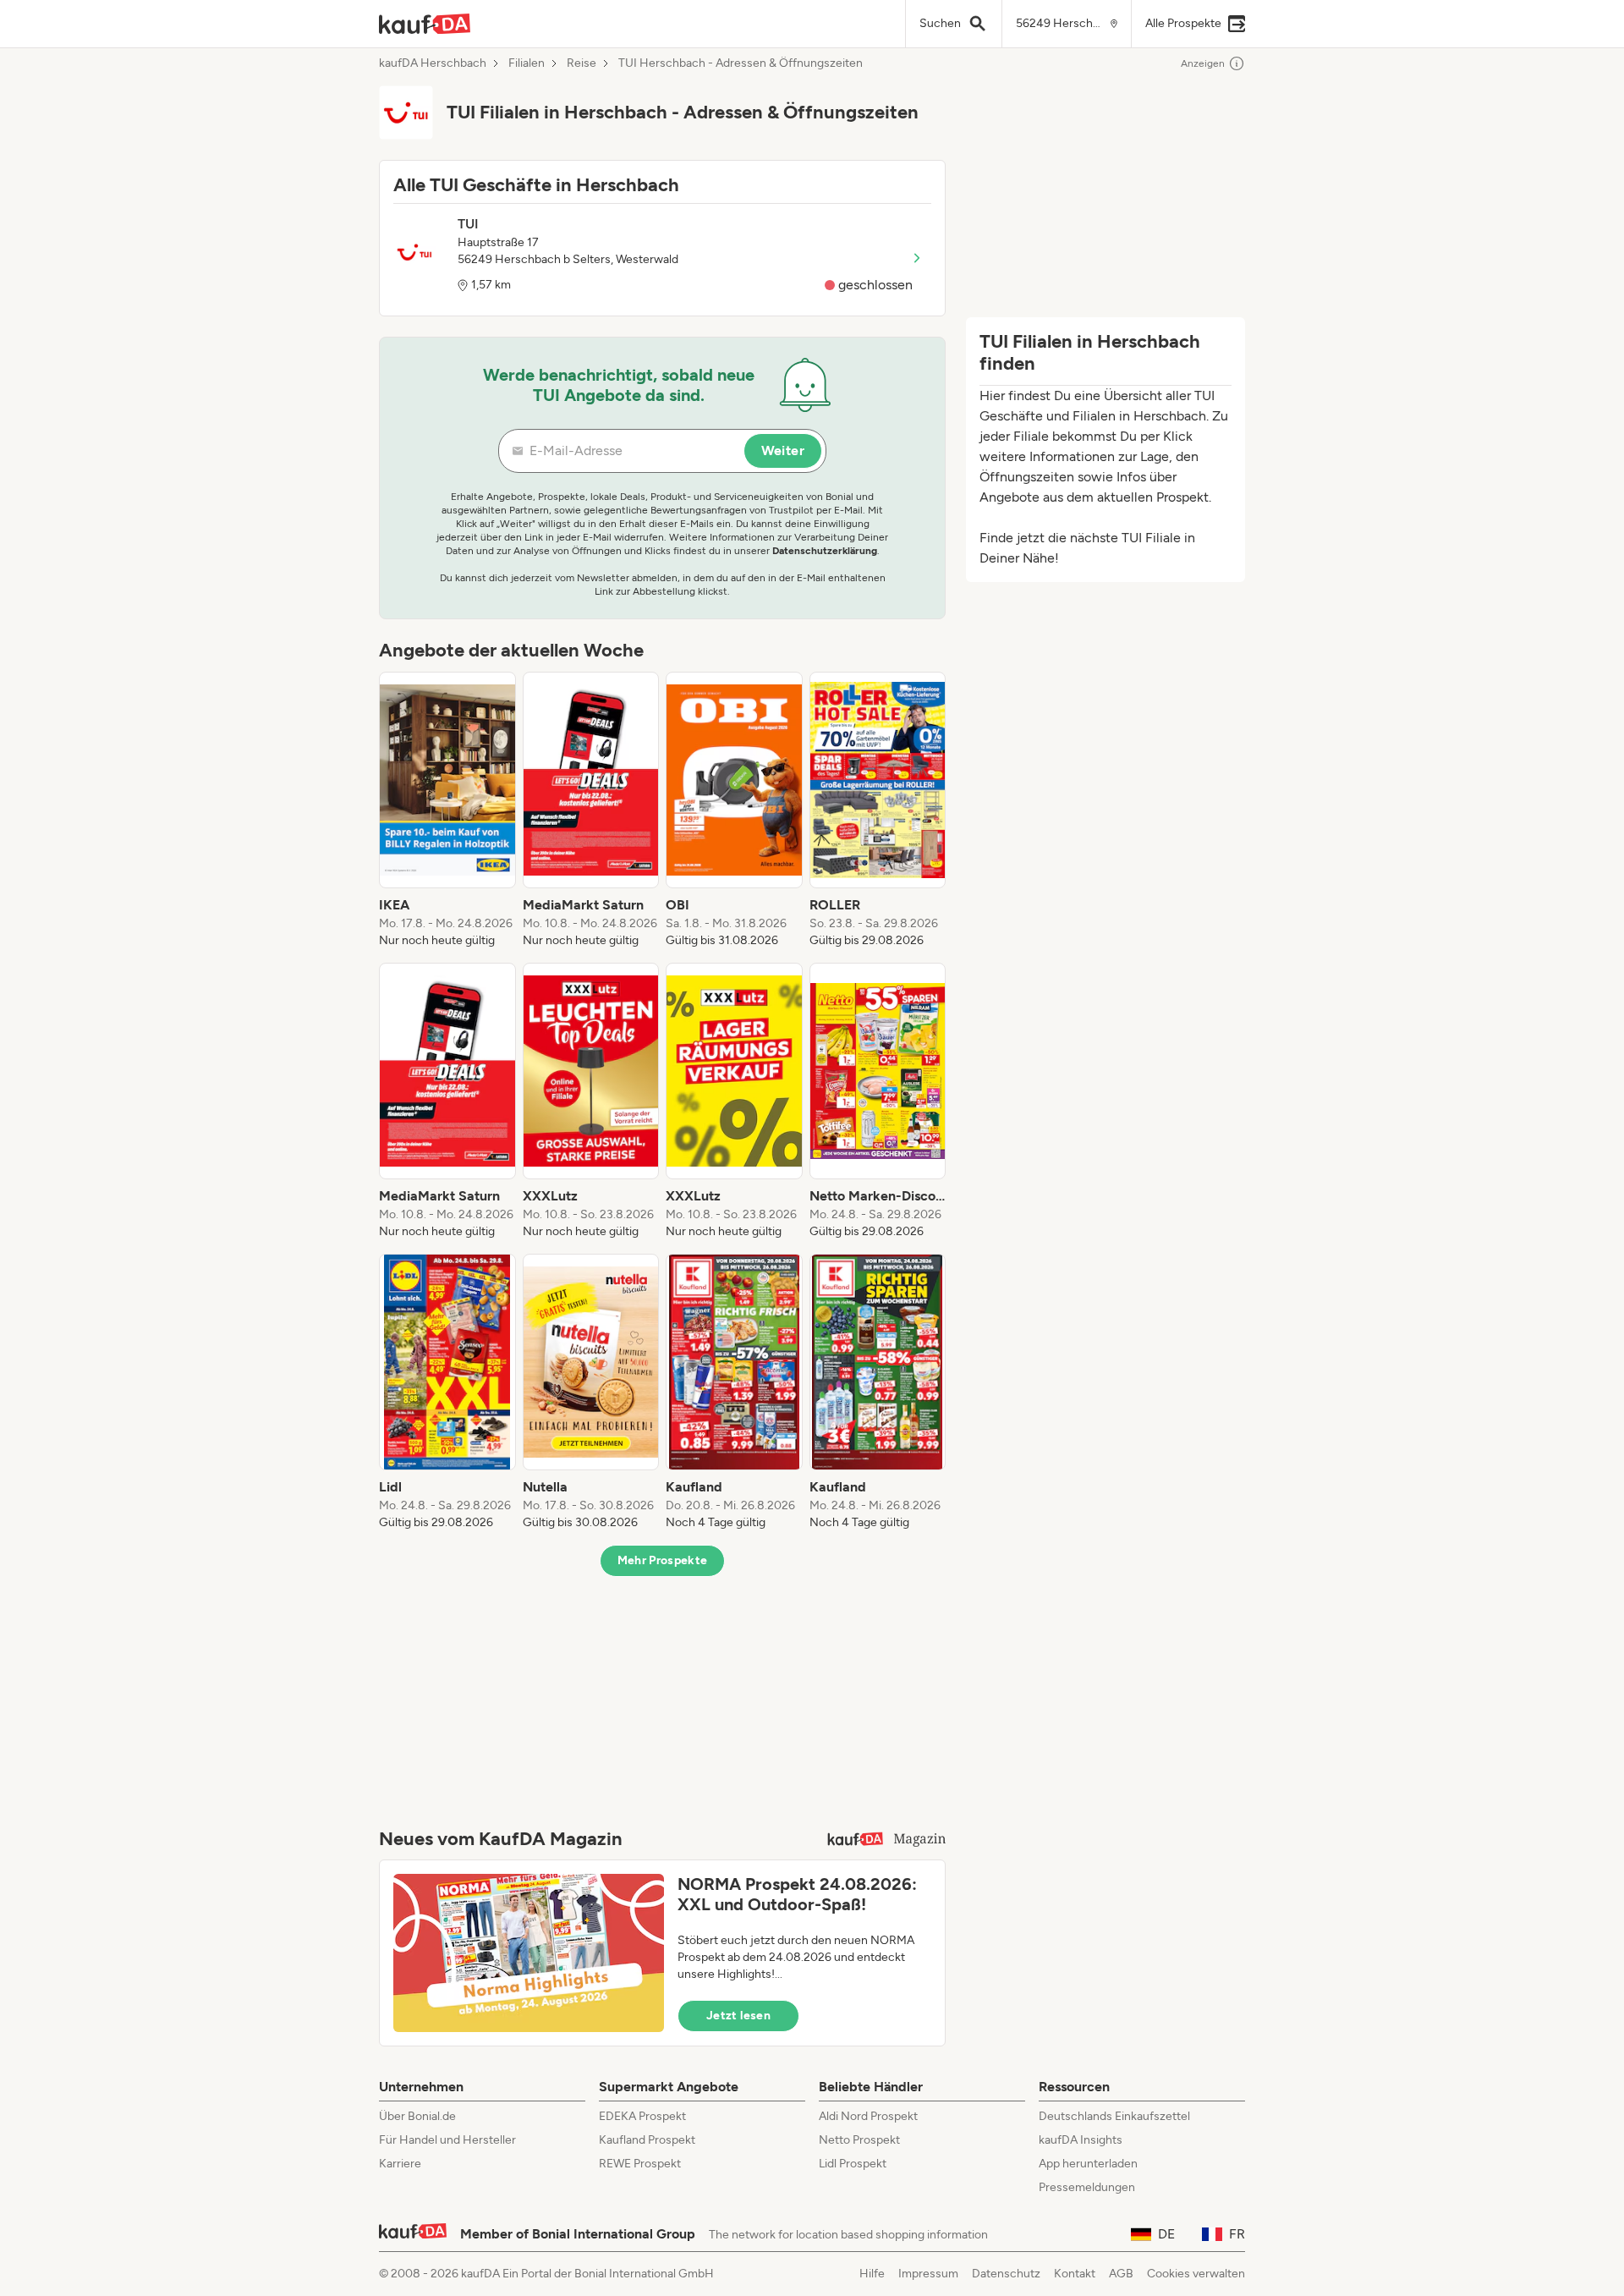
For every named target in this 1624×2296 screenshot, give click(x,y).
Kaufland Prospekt (647, 2140)
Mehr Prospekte (663, 1560)
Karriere (400, 2164)
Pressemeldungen (1087, 2187)
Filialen (527, 63)
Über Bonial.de (417, 2116)
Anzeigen (1203, 63)
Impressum (928, 2274)
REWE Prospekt (640, 2164)
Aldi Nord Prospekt (868, 2116)
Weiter (783, 450)
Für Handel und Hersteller (447, 2140)
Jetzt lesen (738, 2016)
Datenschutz (1006, 2274)
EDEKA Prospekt (642, 2116)
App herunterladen (1088, 2164)
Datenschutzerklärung (825, 551)
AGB (1121, 2274)
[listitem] (447, 810)
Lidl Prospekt (853, 2164)
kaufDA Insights (1081, 2140)
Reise (582, 63)
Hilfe (872, 2274)
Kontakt (1075, 2274)
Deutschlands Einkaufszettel (1114, 2116)
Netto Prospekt (859, 2140)
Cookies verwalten (1196, 2274)
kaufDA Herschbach (433, 63)
